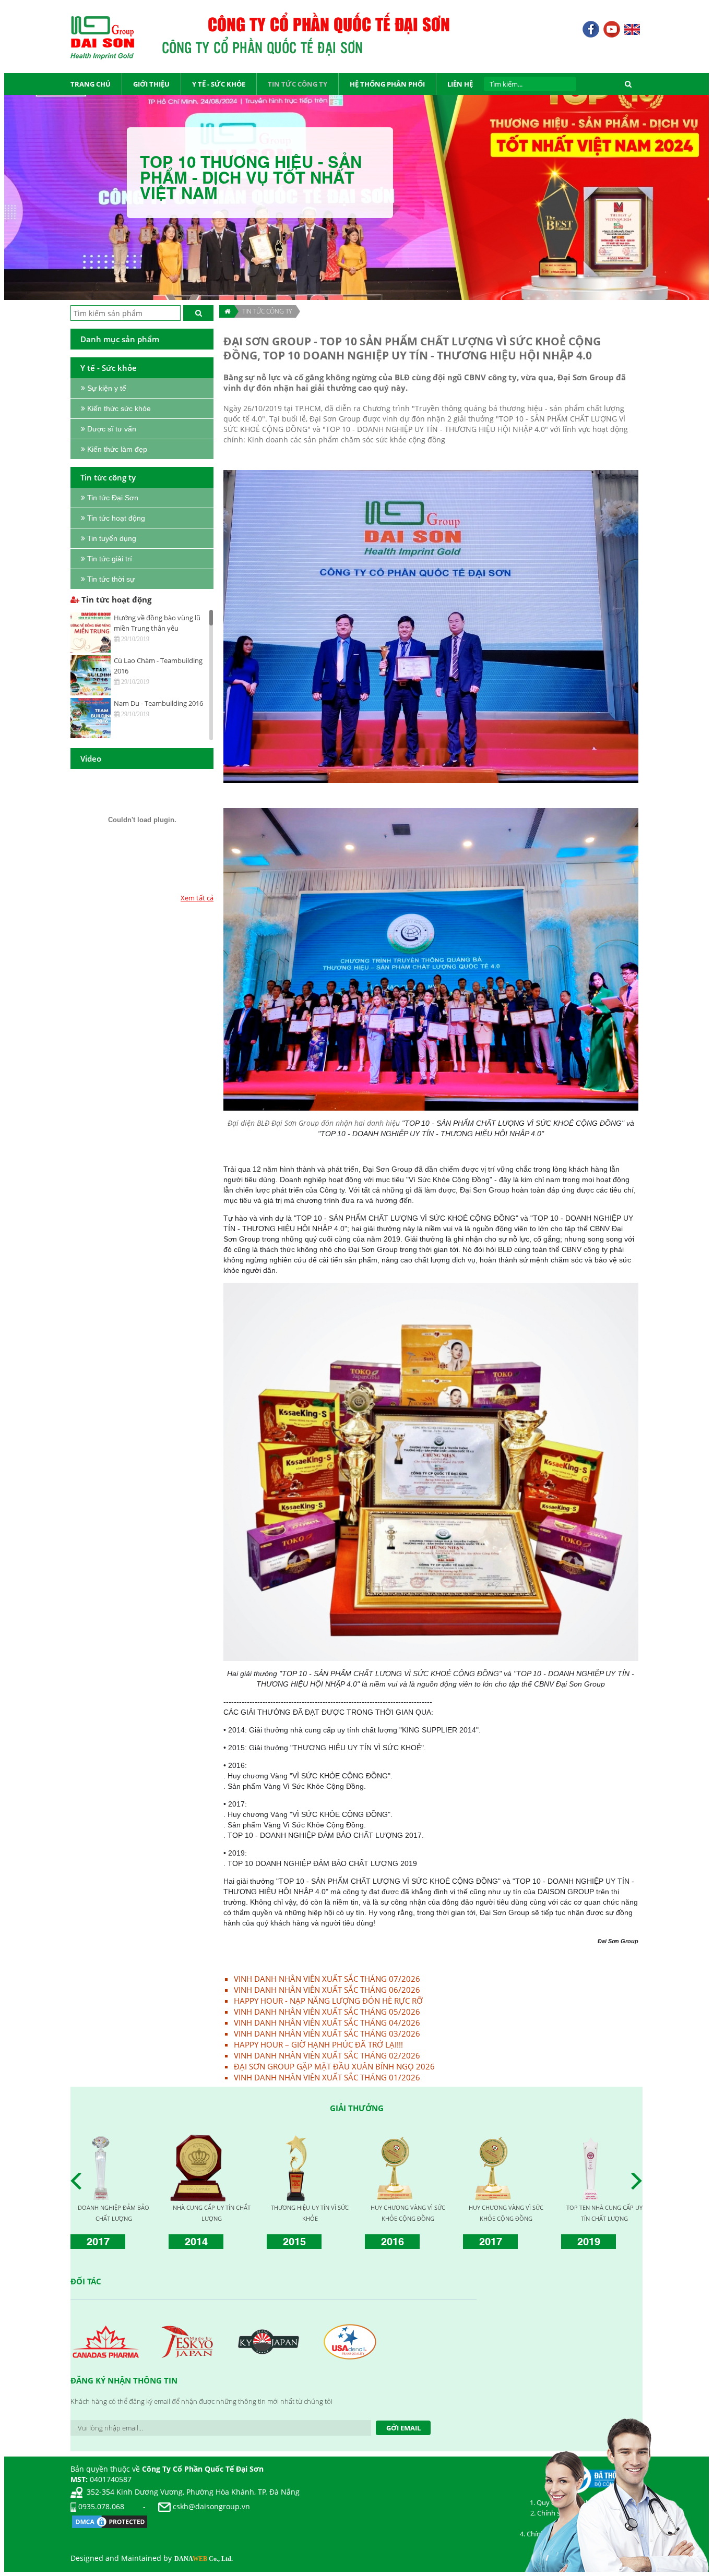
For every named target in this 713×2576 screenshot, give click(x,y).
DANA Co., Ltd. (204, 2559)
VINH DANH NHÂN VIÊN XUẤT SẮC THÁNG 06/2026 (327, 1990)
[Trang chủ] (227, 311)
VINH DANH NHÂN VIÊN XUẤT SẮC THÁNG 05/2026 (327, 2012)
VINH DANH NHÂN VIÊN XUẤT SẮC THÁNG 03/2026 (327, 2033)
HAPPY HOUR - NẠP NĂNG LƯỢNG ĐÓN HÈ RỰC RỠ (328, 2001)
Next (639, 2181)
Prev (79, 2181)
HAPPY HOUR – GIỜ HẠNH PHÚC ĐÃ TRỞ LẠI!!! (318, 2044)
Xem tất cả (197, 898)
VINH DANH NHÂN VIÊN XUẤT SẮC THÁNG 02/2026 (327, 2055)
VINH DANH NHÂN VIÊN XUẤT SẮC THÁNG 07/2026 (327, 1979)
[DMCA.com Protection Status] (110, 2520)
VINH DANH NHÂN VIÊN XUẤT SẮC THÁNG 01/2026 (327, 2077)
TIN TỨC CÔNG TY (267, 311)
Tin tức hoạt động (115, 599)
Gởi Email (403, 2428)
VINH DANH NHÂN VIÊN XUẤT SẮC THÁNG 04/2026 (327, 2023)
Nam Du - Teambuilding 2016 (158, 703)
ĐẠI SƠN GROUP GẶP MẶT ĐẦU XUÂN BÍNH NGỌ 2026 (334, 2066)
